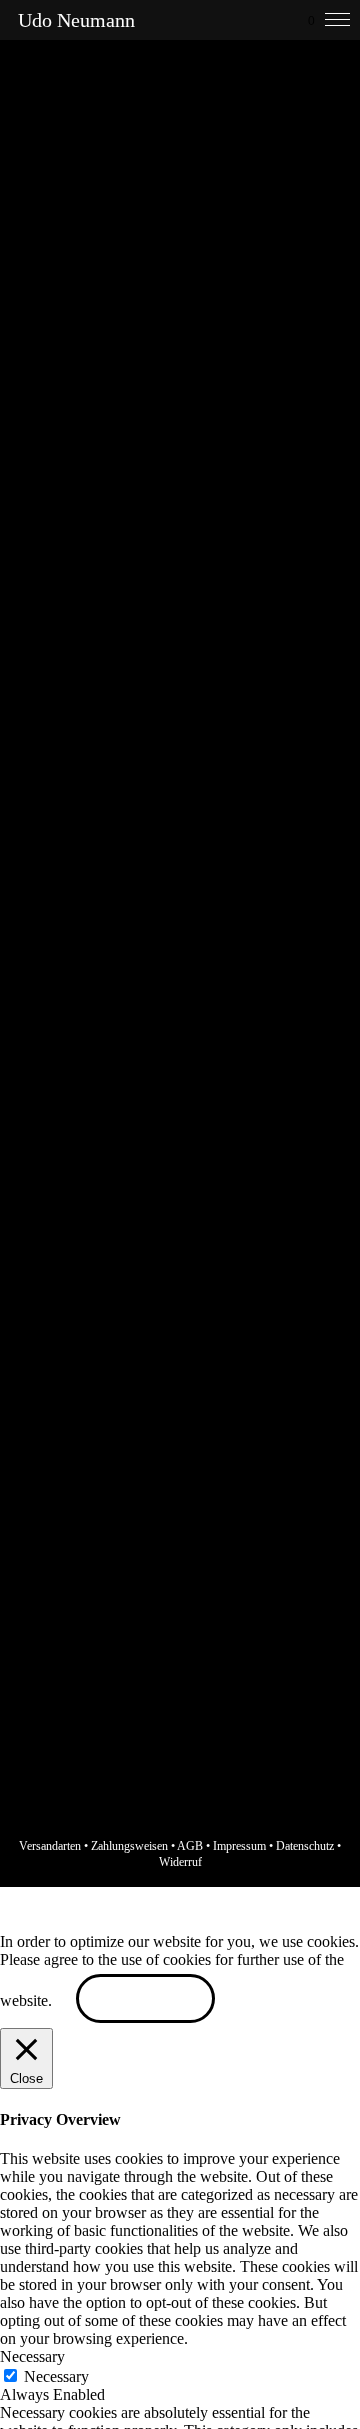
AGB (190, 1846)
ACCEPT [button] (145, 2000)
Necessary (56, 2376)
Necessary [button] (32, 2356)
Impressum (239, 1846)
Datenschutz (305, 1846)
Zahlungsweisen (129, 1846)
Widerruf (180, 1862)
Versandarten (50, 1846)
